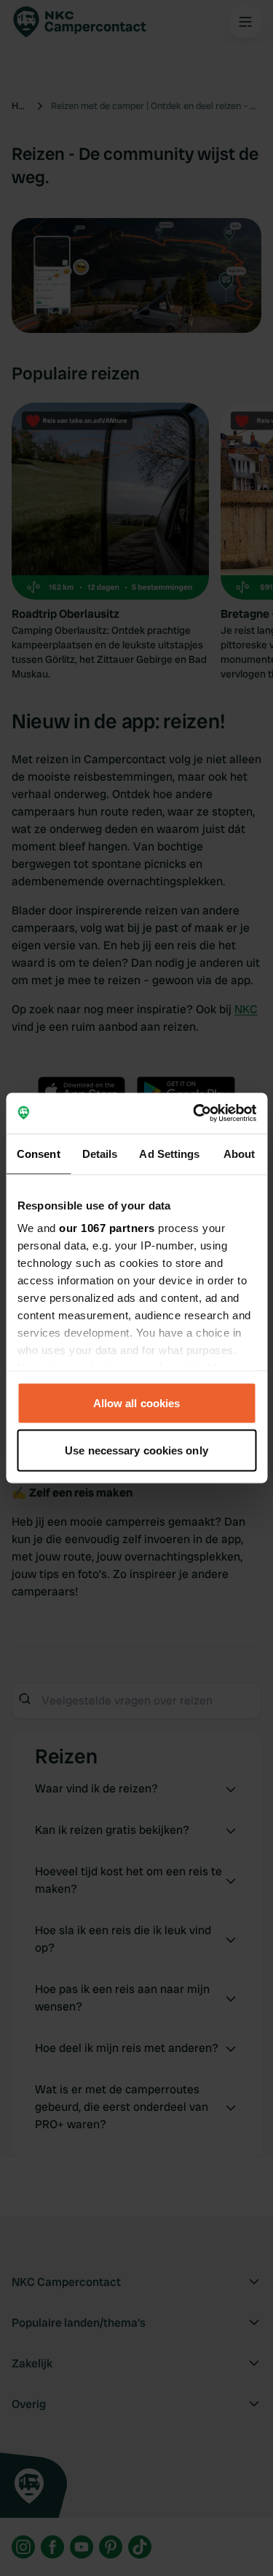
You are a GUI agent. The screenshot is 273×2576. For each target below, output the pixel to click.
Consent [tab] (39, 1153)
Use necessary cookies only (136, 1450)
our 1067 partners (107, 1228)
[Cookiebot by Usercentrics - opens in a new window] (194, 1114)
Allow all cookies (137, 1402)
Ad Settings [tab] (169, 1153)
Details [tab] (100, 1153)
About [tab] (240, 1153)
